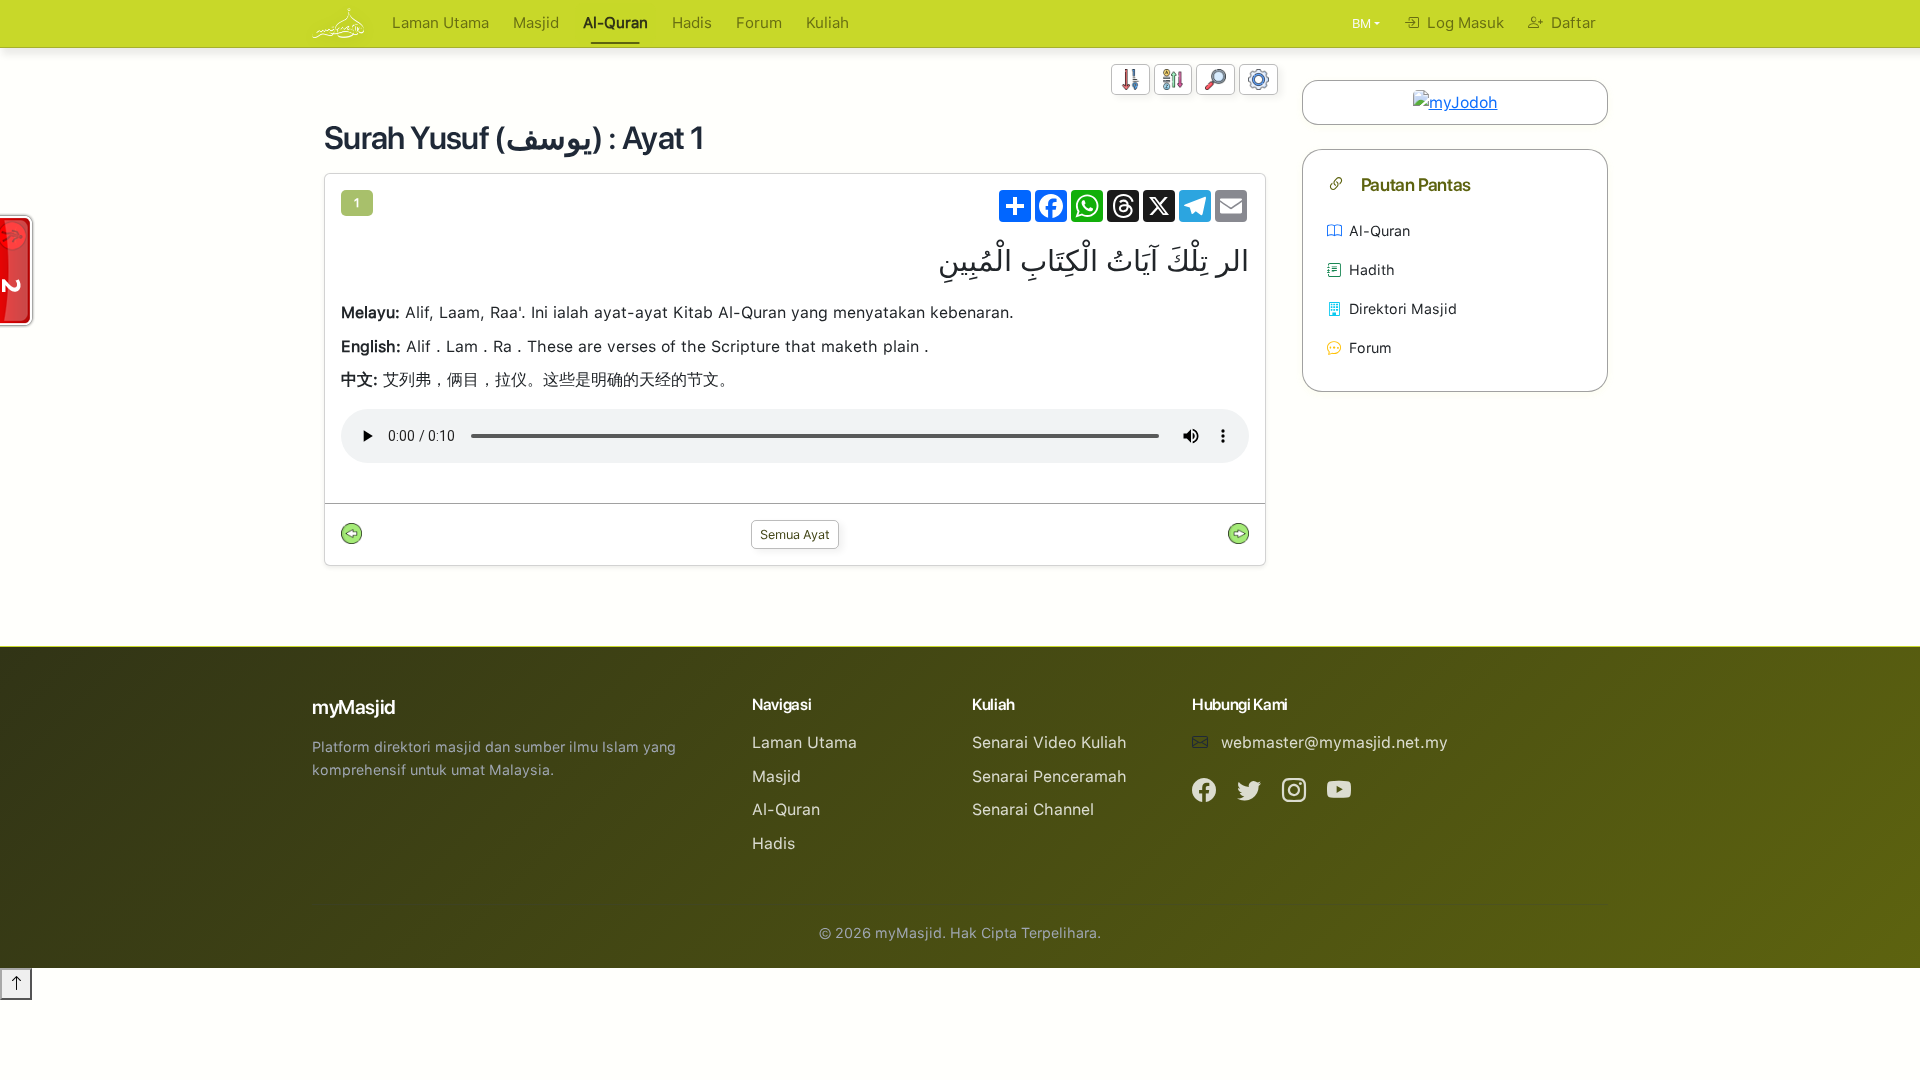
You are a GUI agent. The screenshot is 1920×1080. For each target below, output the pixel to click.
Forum (759, 23)
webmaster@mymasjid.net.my (1334, 742)
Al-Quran (615, 23)
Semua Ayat (795, 534)
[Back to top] (16, 984)
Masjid (536, 23)
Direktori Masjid (1403, 308)
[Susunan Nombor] (1130, 79)
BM (1361, 23)
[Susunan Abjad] (1173, 79)
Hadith (1372, 269)
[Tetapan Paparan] (1258, 79)
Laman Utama (440, 23)
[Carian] (1215, 79)
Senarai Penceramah (1049, 776)
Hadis (692, 23)
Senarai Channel (1033, 809)
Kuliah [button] (827, 23)
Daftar (1571, 23)
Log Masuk (1463, 23)
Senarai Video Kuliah (1049, 742)
